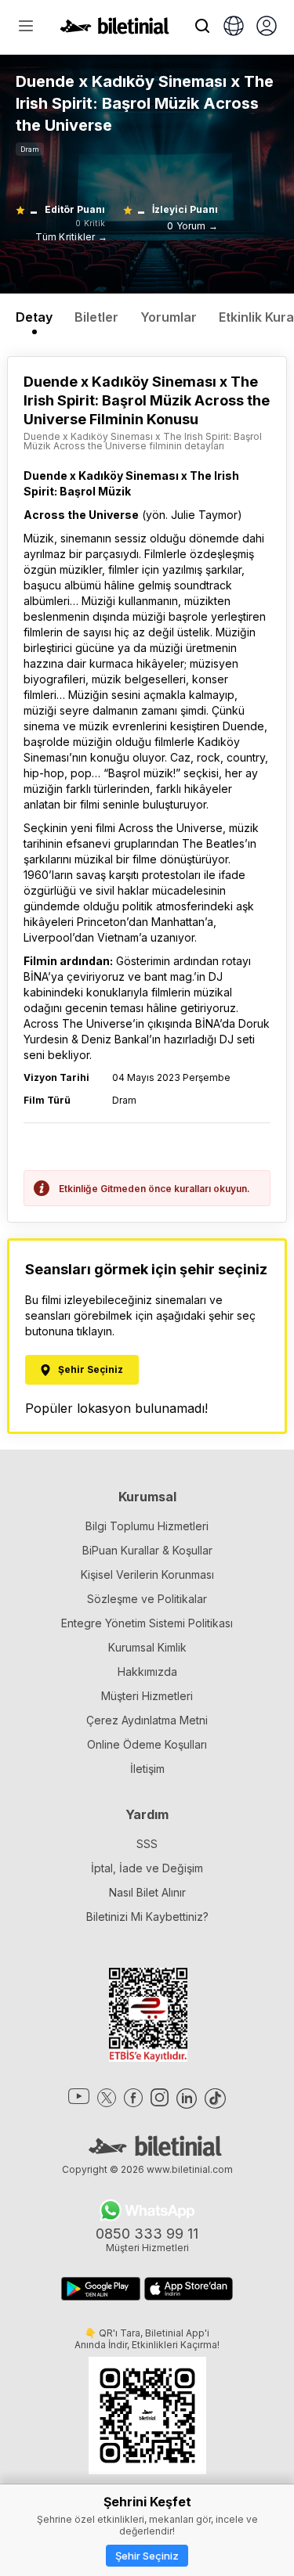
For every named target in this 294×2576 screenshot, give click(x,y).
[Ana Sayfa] (114, 30)
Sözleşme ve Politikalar (147, 1599)
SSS (147, 1844)
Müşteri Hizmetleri (147, 1696)
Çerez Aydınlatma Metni (147, 1720)
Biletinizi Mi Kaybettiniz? (147, 1917)
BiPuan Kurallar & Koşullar (147, 1550)
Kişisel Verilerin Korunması (147, 1574)
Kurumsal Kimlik (147, 1647)
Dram (30, 149)
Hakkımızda (147, 1672)
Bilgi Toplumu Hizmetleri (147, 1526)
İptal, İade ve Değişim (147, 1868)
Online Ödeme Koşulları (147, 1744)
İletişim (147, 1769)
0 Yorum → (192, 226)
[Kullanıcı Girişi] (267, 27)
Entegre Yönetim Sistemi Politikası (147, 1623)
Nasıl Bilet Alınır (147, 1892)
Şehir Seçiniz (147, 2556)
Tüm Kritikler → (71, 237)
